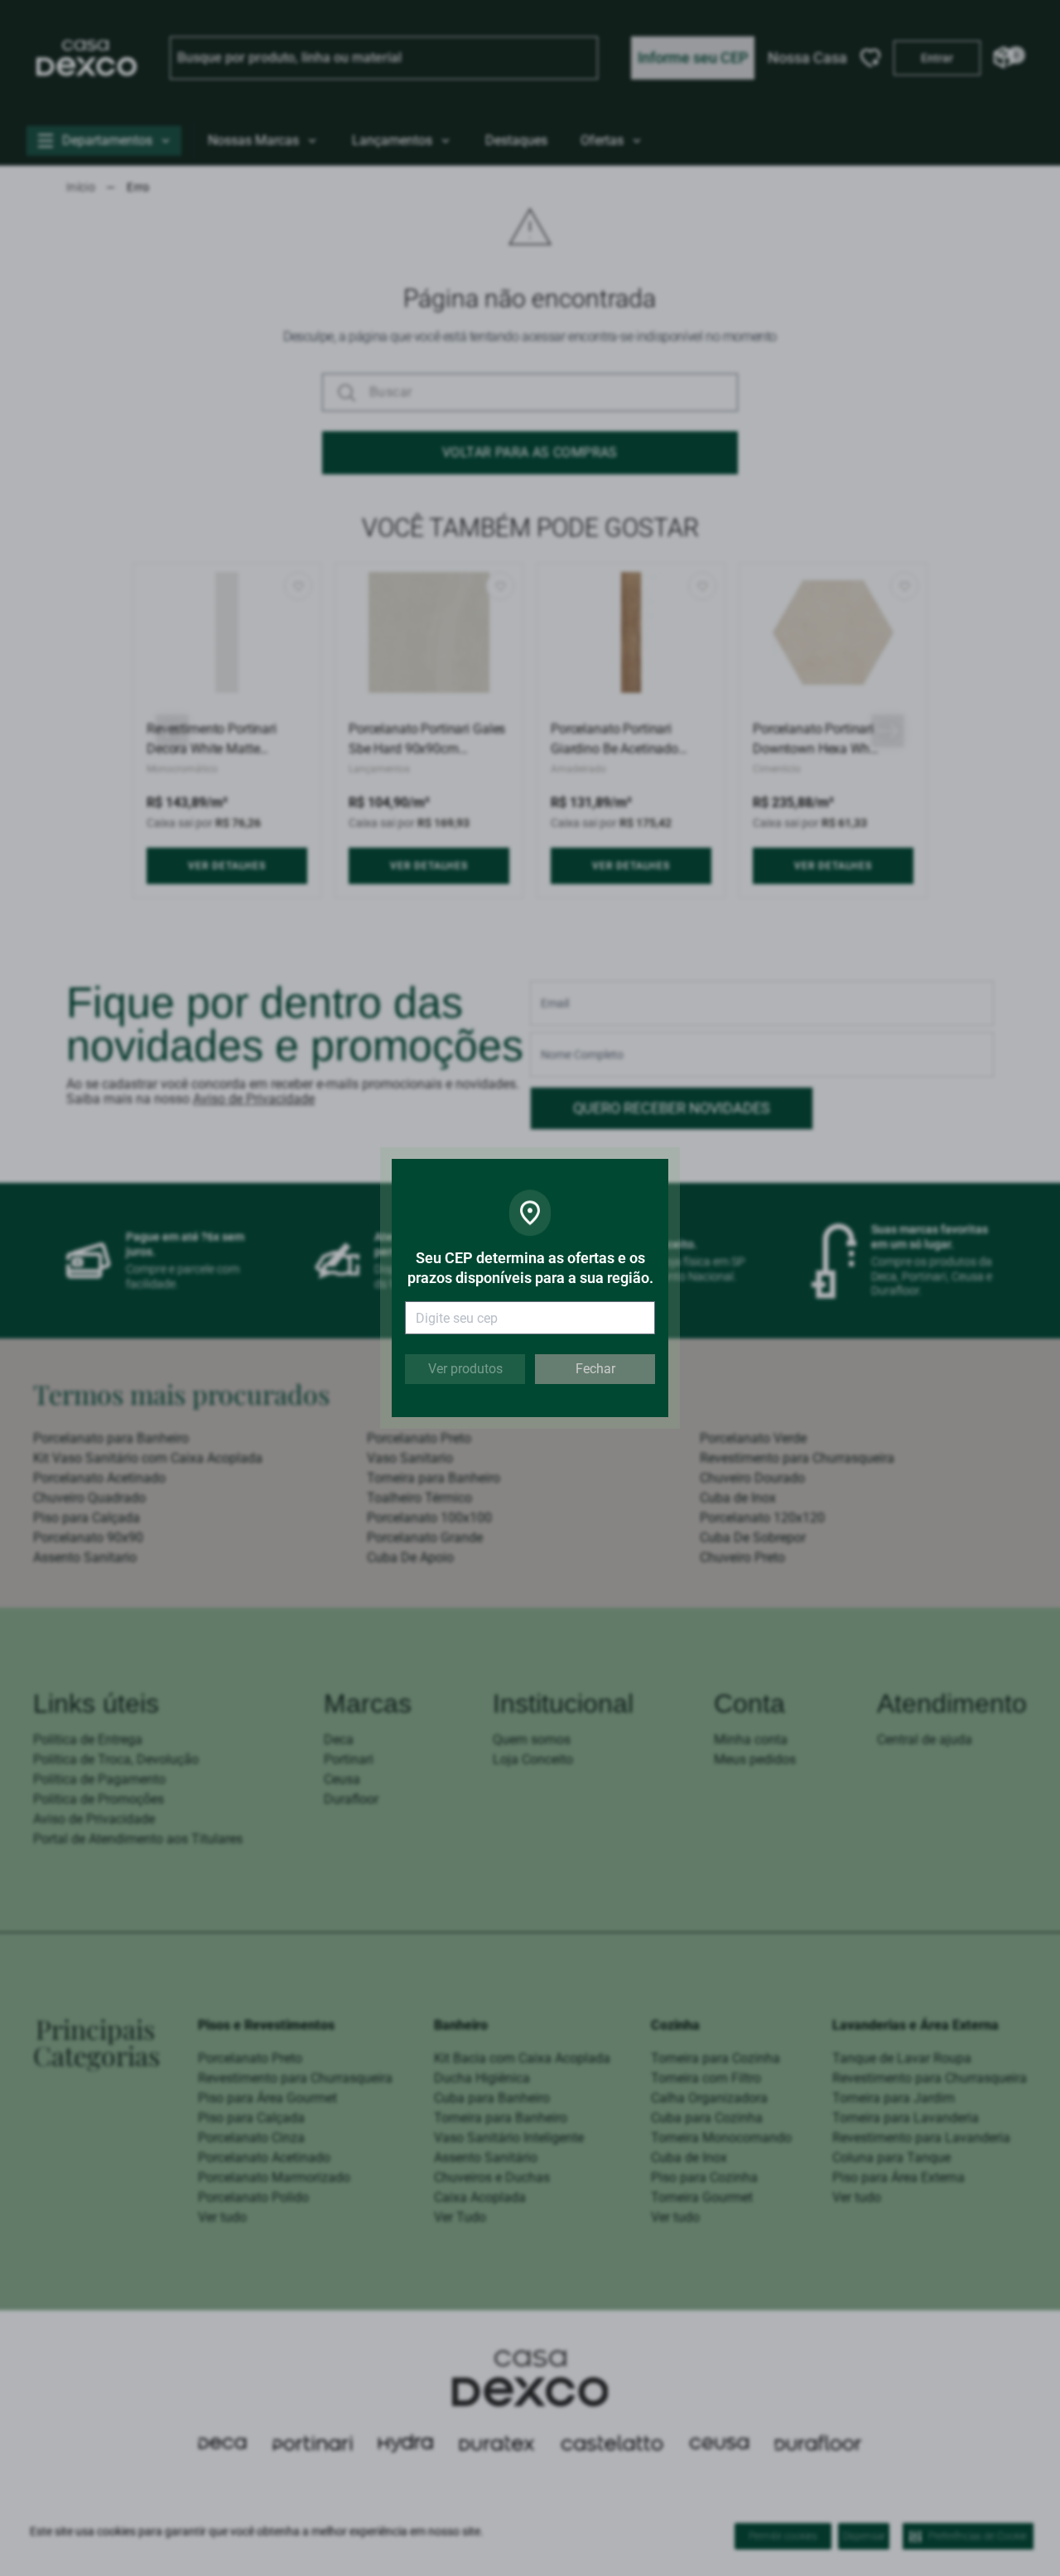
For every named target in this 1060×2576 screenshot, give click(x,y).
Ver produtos (465, 1369)
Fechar (595, 1369)
